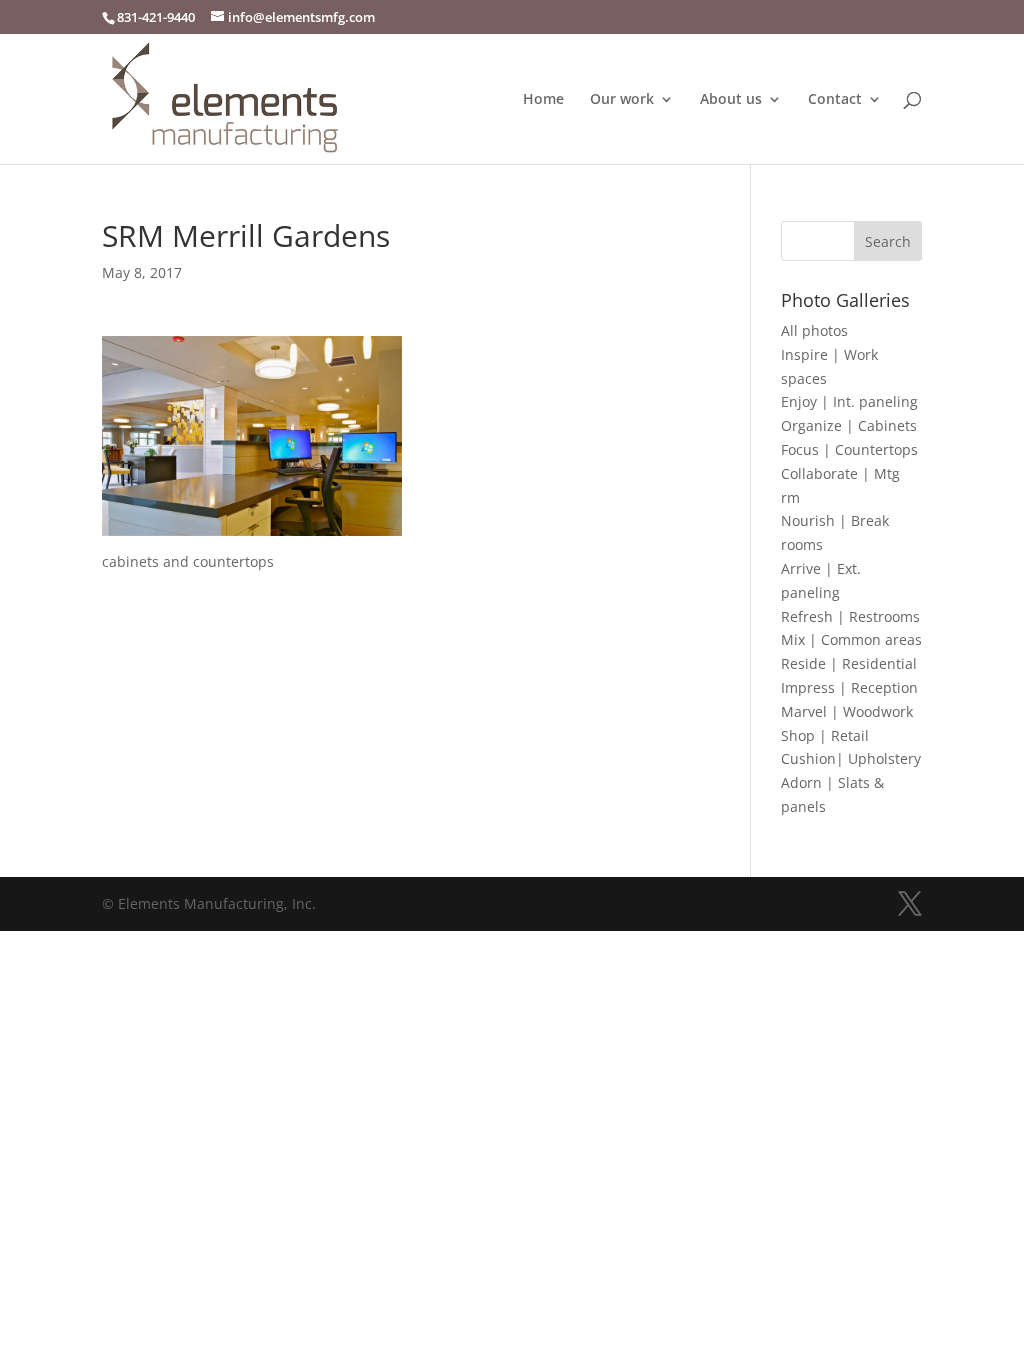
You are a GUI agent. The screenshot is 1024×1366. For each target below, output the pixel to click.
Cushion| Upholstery (851, 758)
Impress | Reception (849, 687)
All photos (814, 330)
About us (731, 100)
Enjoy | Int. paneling (849, 401)
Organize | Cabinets (849, 425)
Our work (622, 100)
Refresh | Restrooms (850, 616)
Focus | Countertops (849, 449)
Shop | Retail (825, 735)
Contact (835, 100)
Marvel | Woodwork (847, 711)
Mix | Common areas (851, 639)
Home (543, 100)
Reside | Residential (849, 663)
